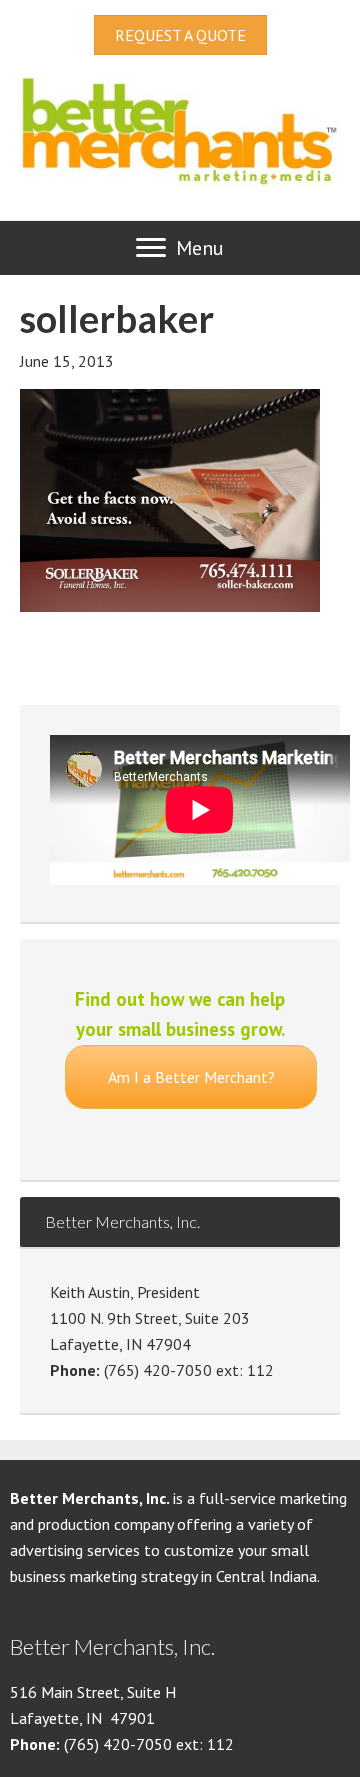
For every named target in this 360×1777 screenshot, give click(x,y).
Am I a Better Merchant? (191, 1077)
